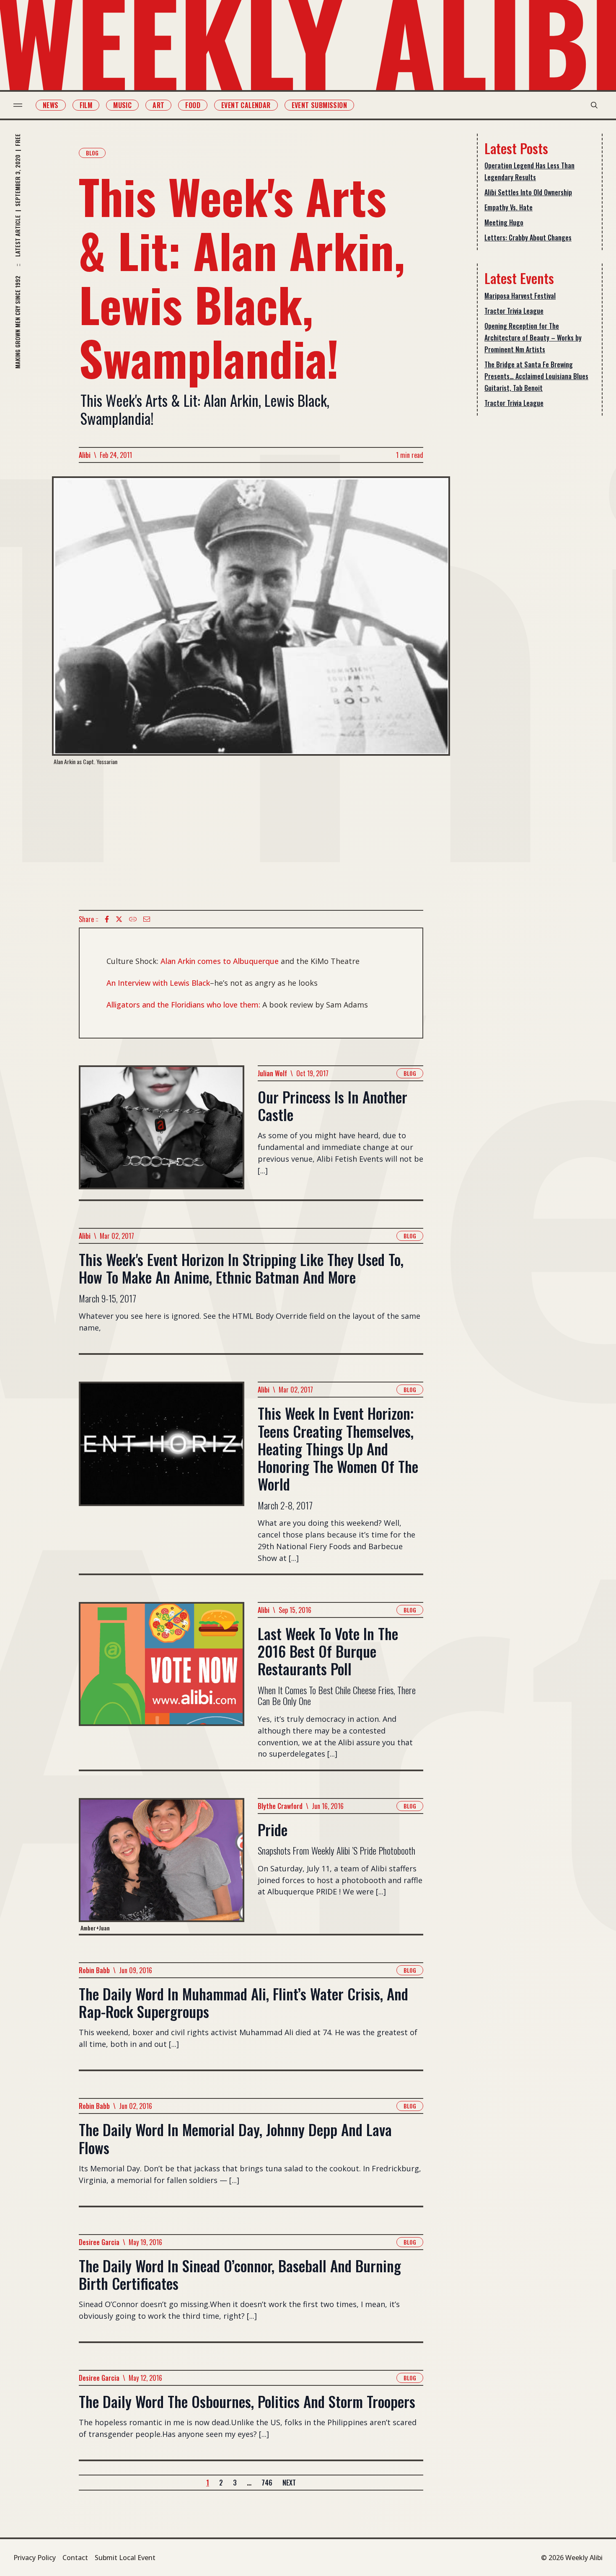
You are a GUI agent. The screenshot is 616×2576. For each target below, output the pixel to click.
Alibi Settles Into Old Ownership (528, 192)
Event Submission (319, 105)
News (51, 105)
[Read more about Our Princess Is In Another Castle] (162, 1132)
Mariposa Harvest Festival (520, 296)
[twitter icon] (119, 919)
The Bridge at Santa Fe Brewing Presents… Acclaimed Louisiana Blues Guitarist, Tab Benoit (536, 376)
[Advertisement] (251, 838)
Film (86, 105)
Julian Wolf (272, 1073)
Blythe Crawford (280, 1806)
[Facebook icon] (107, 919)
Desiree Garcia (99, 2242)
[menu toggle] (18, 105)
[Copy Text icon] (133, 919)
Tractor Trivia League (514, 311)
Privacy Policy (35, 2558)
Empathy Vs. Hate (509, 207)
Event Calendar (246, 105)
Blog (92, 153)
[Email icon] (147, 919)
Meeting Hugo (504, 222)
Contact (75, 2558)
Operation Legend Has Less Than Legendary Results (529, 171)
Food (193, 105)
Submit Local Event (125, 2558)
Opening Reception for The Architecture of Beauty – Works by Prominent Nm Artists (533, 338)
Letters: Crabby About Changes (528, 238)
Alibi (85, 455)
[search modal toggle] (594, 105)
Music (122, 105)
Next (289, 2483)
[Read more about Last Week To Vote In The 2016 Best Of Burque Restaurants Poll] (162, 1686)
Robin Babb (94, 1970)
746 (267, 2483)
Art (158, 105)
